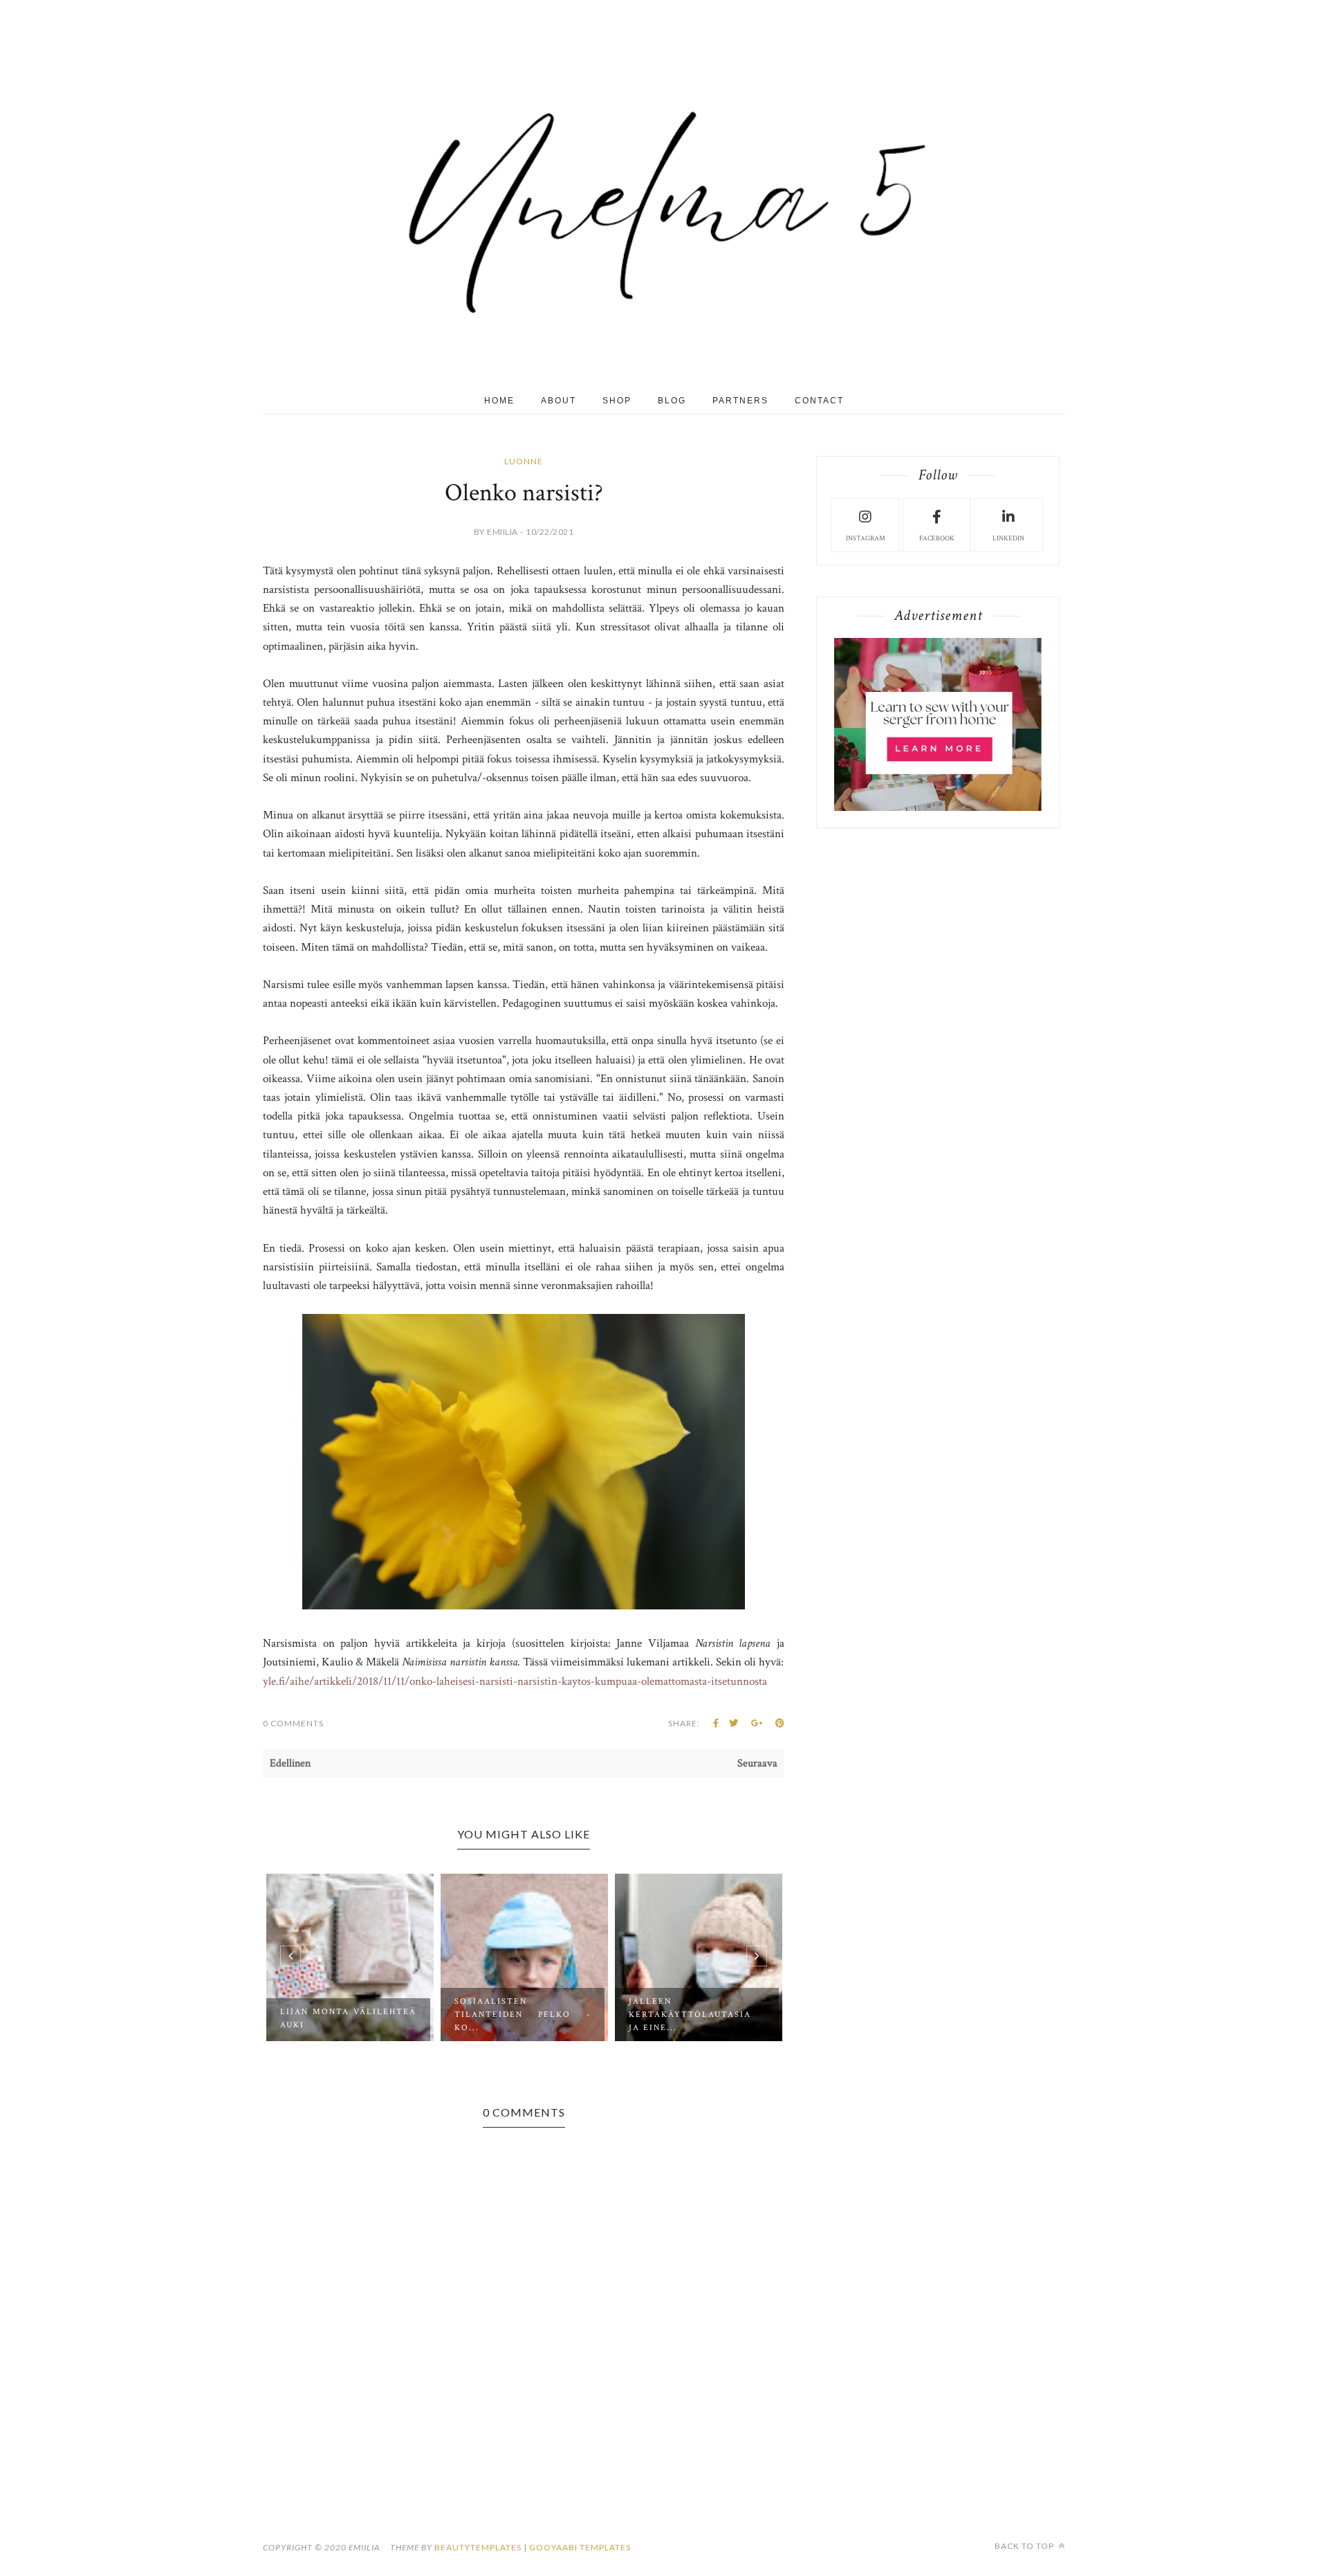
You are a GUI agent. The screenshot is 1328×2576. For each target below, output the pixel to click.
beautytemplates (478, 2547)
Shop (617, 401)
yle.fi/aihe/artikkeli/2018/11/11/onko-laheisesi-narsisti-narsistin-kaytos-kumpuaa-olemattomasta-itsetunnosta (515, 1681)
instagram (866, 539)
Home (499, 401)
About (559, 401)
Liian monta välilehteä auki (348, 2018)
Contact (819, 401)
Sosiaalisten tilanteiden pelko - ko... (523, 2015)
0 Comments (293, 1723)
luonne (524, 461)
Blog (672, 401)
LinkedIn (1008, 539)
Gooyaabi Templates (580, 2547)
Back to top (1025, 2546)
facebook (937, 539)
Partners (740, 401)
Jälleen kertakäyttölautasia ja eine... (690, 2015)
